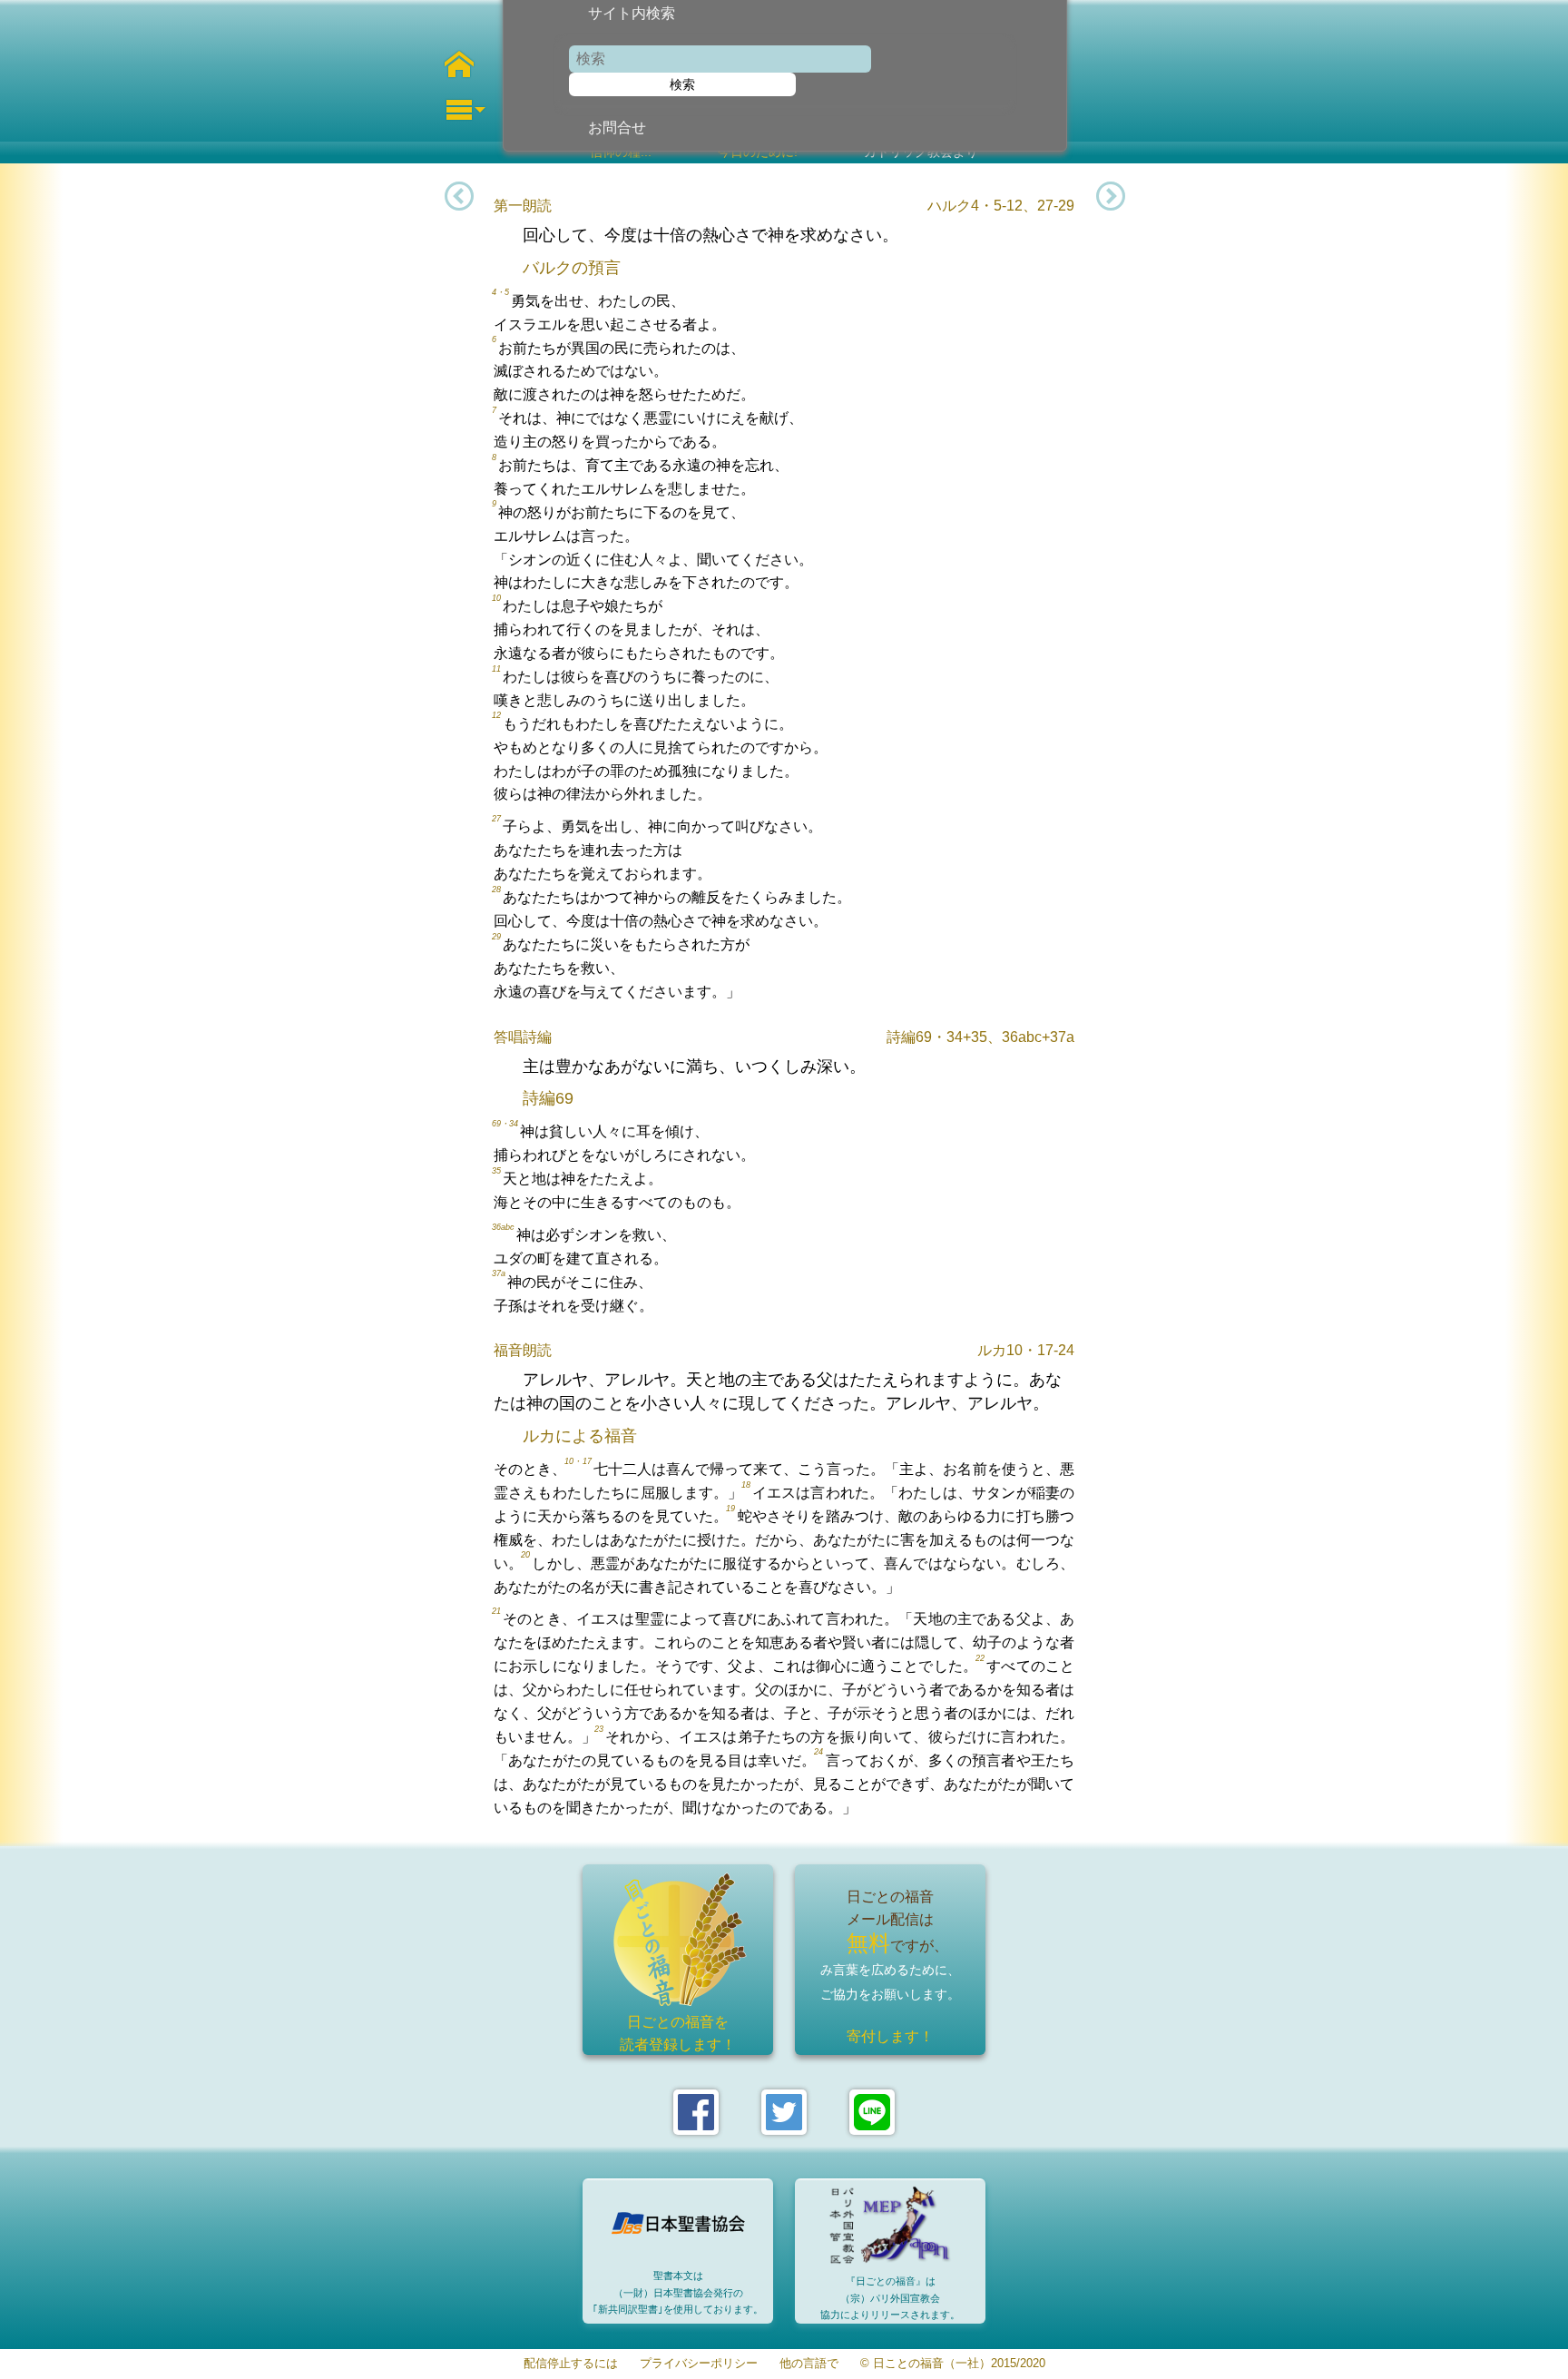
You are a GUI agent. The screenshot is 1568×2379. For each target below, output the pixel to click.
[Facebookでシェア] (696, 2112)
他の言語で (809, 2364)
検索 (682, 84)
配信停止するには (571, 2364)
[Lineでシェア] (872, 2112)
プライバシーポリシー (699, 2364)
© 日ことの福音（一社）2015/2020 (953, 2364)
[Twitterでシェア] (784, 2112)
